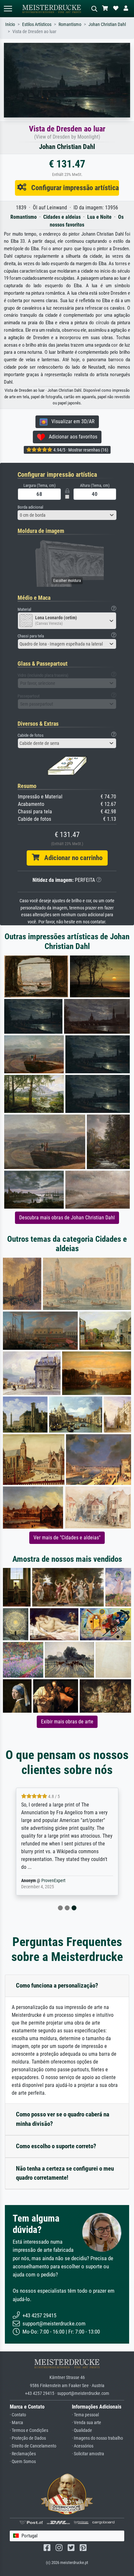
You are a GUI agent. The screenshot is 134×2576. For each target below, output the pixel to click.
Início (10, 25)
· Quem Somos (23, 2462)
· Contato (18, 2415)
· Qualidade (82, 2430)
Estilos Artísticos (37, 25)
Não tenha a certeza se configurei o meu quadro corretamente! (65, 2173)
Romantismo (70, 25)
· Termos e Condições (29, 2430)
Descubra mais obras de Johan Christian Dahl (67, 1218)
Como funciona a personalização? (57, 1985)
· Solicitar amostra (88, 2454)
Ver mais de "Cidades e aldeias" (67, 1538)
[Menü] (8, 9)
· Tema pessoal (85, 2415)
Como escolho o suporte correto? (56, 2146)
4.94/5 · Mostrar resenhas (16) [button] (80, 450)
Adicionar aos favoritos (71, 437)
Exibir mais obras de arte (67, 1722)
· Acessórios (83, 2446)
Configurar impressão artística (73, 188)
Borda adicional (30, 507)
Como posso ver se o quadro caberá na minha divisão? (63, 2119)
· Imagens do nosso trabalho (97, 2438)
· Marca (16, 2423)
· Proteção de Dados (28, 2438)
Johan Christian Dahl (107, 25)
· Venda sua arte (87, 2423)
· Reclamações (23, 2454)
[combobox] (67, 515)
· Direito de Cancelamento (33, 2446)
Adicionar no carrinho (71, 858)
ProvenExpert (53, 1881)
